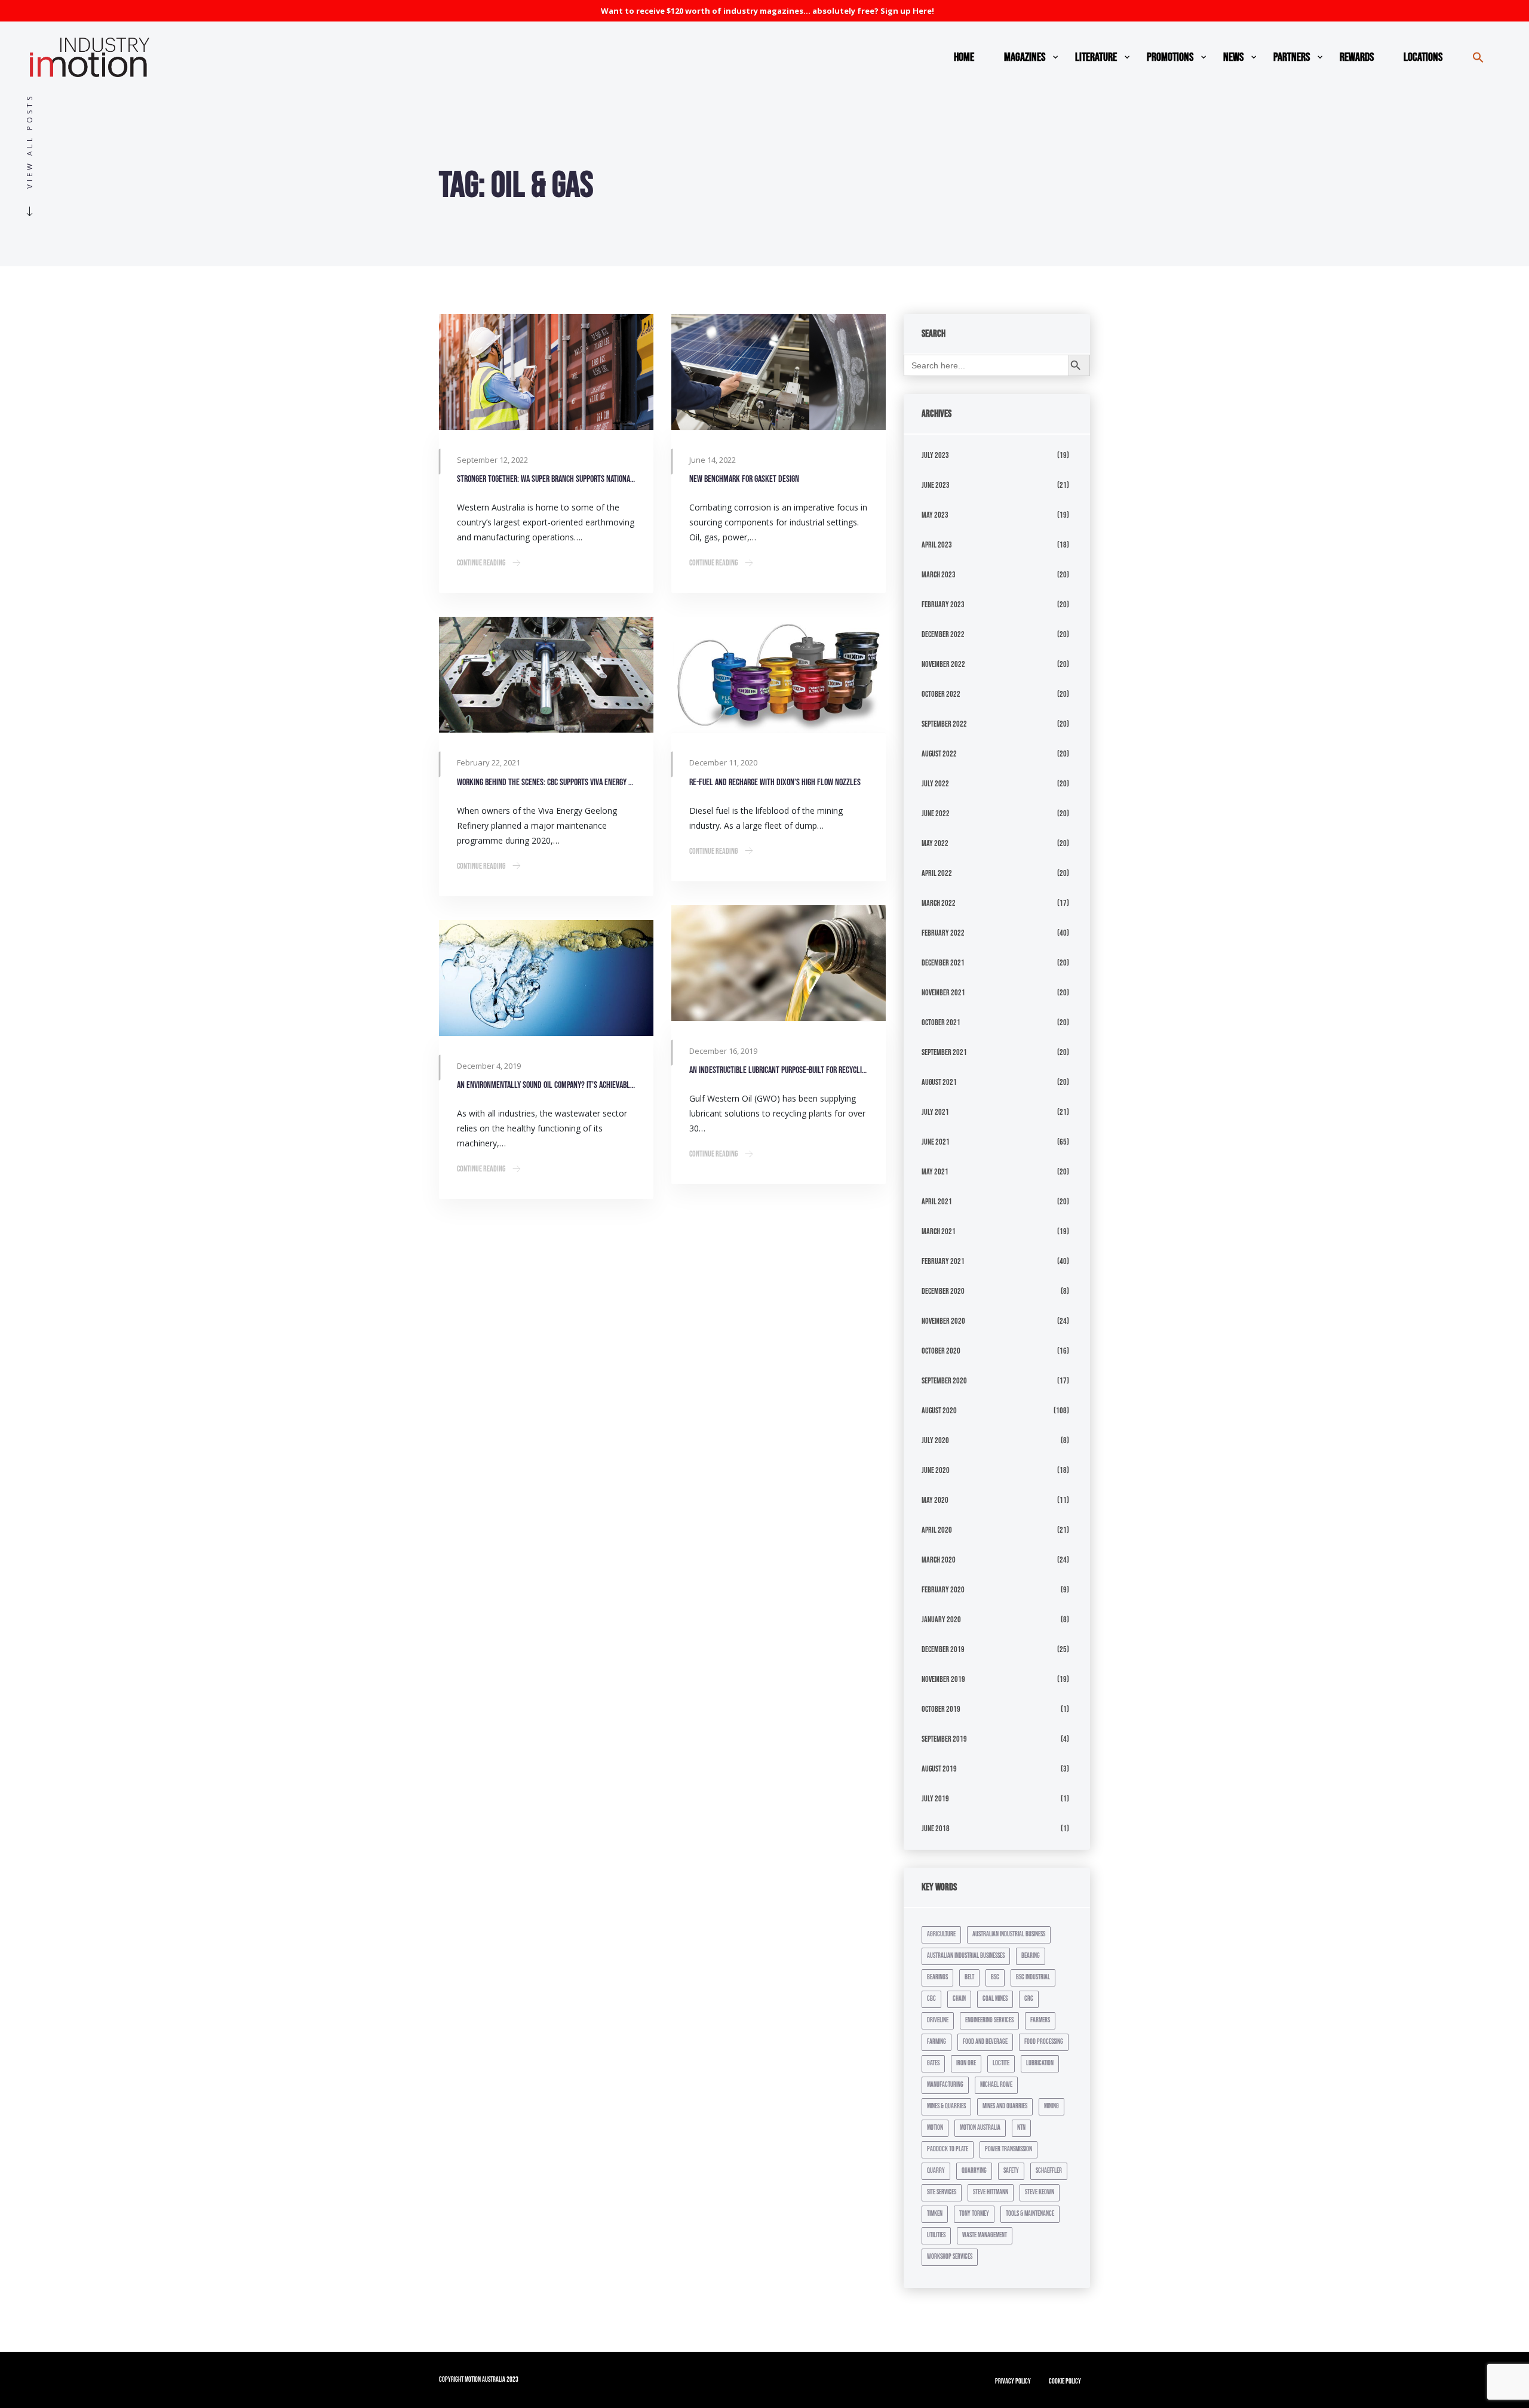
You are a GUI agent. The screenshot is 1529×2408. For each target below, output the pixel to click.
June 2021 (936, 1142)
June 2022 (936, 814)
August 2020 (939, 1411)
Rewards (1357, 57)
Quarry (936, 2171)
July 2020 (935, 1440)
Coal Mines (995, 1999)
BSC (995, 1977)
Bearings (937, 1977)
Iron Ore (966, 2063)
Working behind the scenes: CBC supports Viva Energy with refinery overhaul (546, 782)
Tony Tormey (974, 2214)
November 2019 (943, 1679)
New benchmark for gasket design (744, 479)
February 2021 (943, 1261)
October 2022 (941, 694)
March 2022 (939, 903)
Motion (935, 2128)
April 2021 (937, 1202)
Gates (933, 2063)
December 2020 (943, 1291)
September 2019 (944, 1739)
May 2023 (935, 515)
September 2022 (944, 724)
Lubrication (1040, 2063)
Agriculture (941, 1934)
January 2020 (941, 1620)
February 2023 (943, 605)
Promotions (1170, 57)
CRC (1029, 1999)
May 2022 (935, 843)
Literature (1096, 57)
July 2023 (935, 455)
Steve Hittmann (991, 2192)
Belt (969, 1977)
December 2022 (943, 634)
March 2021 (939, 1231)
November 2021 (943, 993)
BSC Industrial (1033, 1977)
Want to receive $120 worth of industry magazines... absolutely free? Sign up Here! (767, 11)
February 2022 (943, 933)
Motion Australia (980, 2128)
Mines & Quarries (946, 2106)
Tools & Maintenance (1030, 2214)
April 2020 (937, 1530)
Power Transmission (1008, 2149)
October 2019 (941, 1709)
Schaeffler (1049, 2171)
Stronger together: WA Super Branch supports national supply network (546, 479)
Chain (959, 1999)
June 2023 (936, 485)
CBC (931, 1999)
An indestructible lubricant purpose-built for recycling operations (779, 1070)
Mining (1051, 2106)
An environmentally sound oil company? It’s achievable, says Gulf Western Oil (546, 1085)
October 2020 (941, 1351)
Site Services (942, 2192)
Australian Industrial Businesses (966, 1956)
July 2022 (935, 784)
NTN (1021, 2128)
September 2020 (944, 1381)
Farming (937, 2042)
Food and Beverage (985, 2042)
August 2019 (939, 1769)
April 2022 (937, 873)
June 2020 (936, 1470)
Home (964, 57)
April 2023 (937, 545)
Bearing (1031, 1956)
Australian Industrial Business (1009, 1934)
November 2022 (943, 664)
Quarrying (974, 2171)
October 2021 (941, 1022)
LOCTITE (1001, 2063)
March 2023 (939, 575)
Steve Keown (1040, 2192)
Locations (1423, 57)
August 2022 (939, 754)
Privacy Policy (1013, 2381)
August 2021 (939, 1082)
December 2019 (943, 1649)
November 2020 (943, 1321)
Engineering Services (989, 2020)
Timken (935, 2214)
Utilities (936, 2235)
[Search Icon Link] (1478, 57)
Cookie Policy (1065, 2381)
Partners (1292, 57)
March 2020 (939, 1560)
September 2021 (944, 1052)
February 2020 (943, 1590)
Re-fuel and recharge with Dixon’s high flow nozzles (775, 782)
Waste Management (985, 2235)
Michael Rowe (996, 2085)
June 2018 (936, 1829)
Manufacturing (945, 2085)
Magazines (1025, 57)
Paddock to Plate (948, 2149)
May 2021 (935, 1172)
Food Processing (1044, 2042)
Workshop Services (950, 2257)
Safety (1011, 2171)
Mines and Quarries (1005, 2106)
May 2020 (935, 1500)
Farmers (1040, 2020)
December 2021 (943, 963)
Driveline (938, 2020)
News (1233, 57)
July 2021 (935, 1112)
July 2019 (935, 1799)
